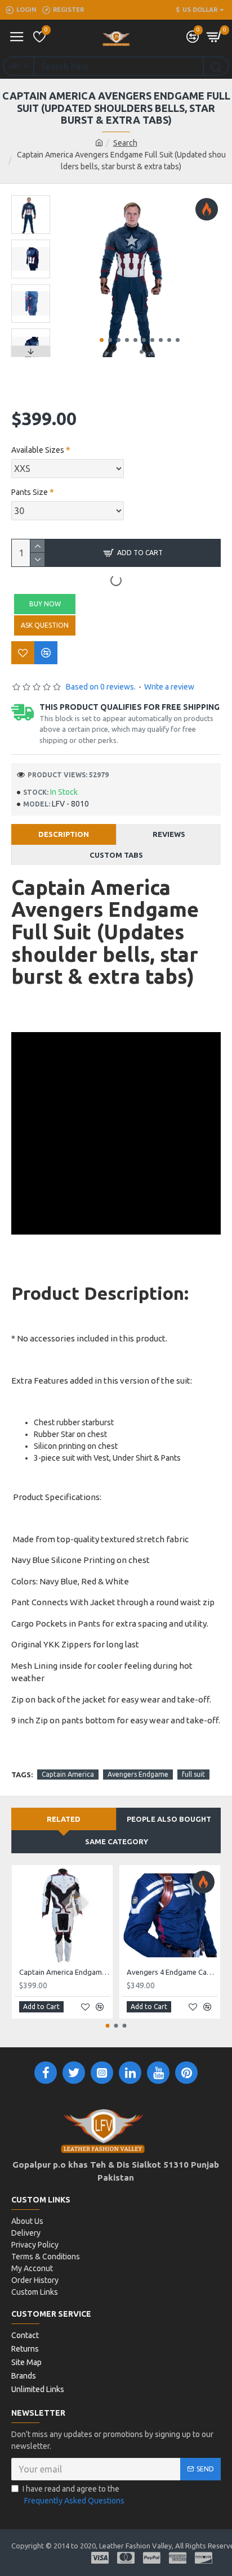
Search (125, 143)
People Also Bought (169, 1819)
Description (64, 834)
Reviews (169, 834)
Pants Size (30, 492)
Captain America (68, 1774)
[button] (102, 340)
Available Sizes (38, 450)
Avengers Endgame (138, 1774)
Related (64, 1819)
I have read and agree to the (73, 2495)
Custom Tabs (116, 855)
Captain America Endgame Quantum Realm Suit (64, 1972)
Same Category (117, 1841)
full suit (193, 1774)
